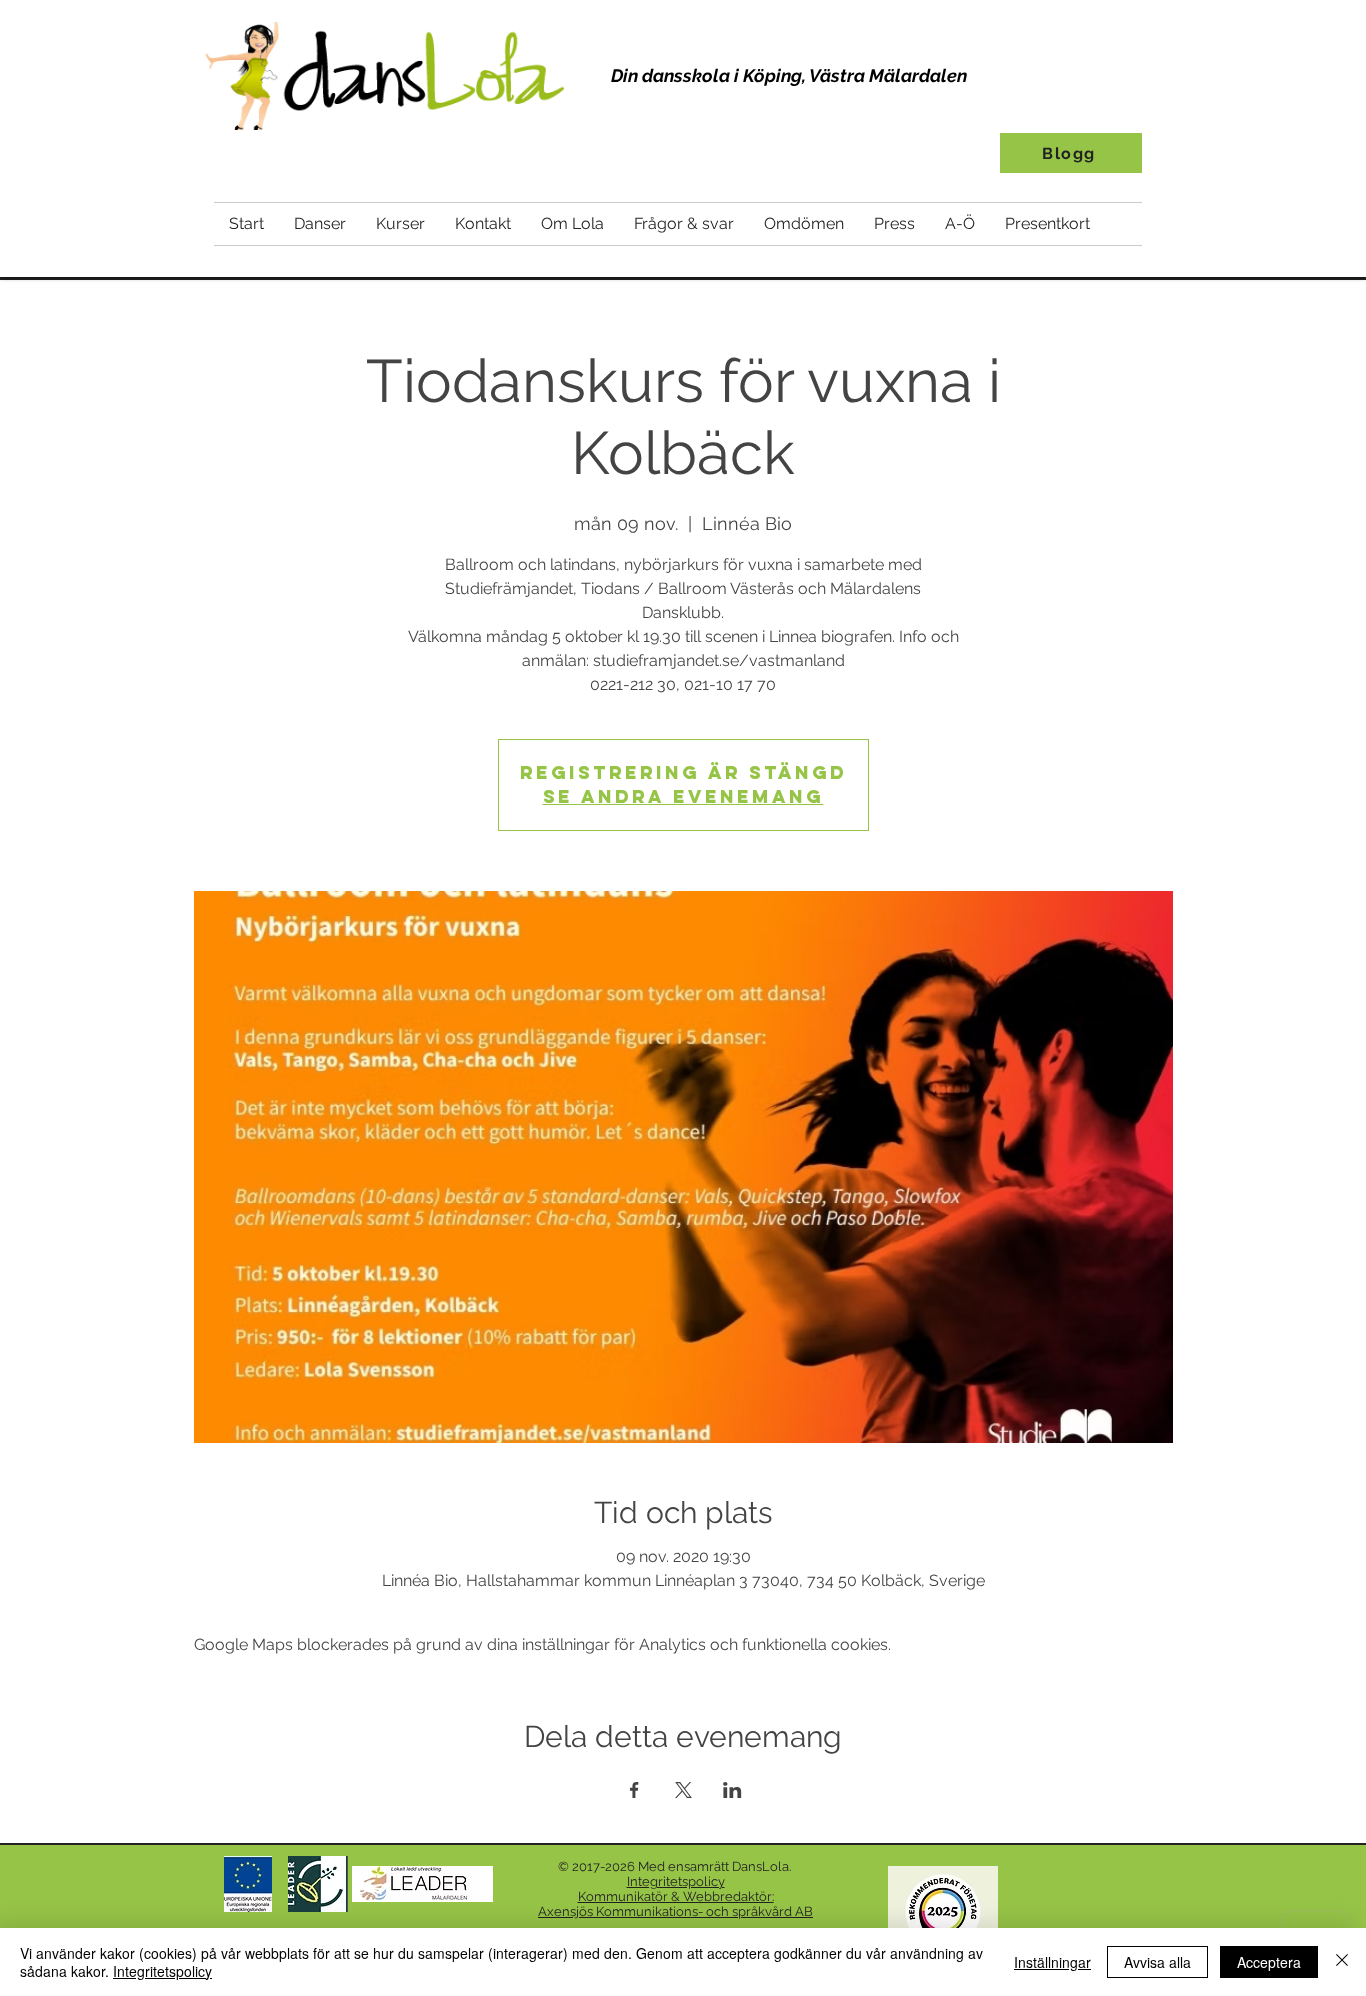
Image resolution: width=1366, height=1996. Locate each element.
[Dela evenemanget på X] (683, 1790)
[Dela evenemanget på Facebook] (634, 1790)
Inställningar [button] (1052, 1962)
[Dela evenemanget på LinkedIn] (732, 1790)
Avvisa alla (1157, 1962)
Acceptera (1269, 1962)
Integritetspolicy (162, 1971)
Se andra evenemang (683, 796)
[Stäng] (1342, 1962)
